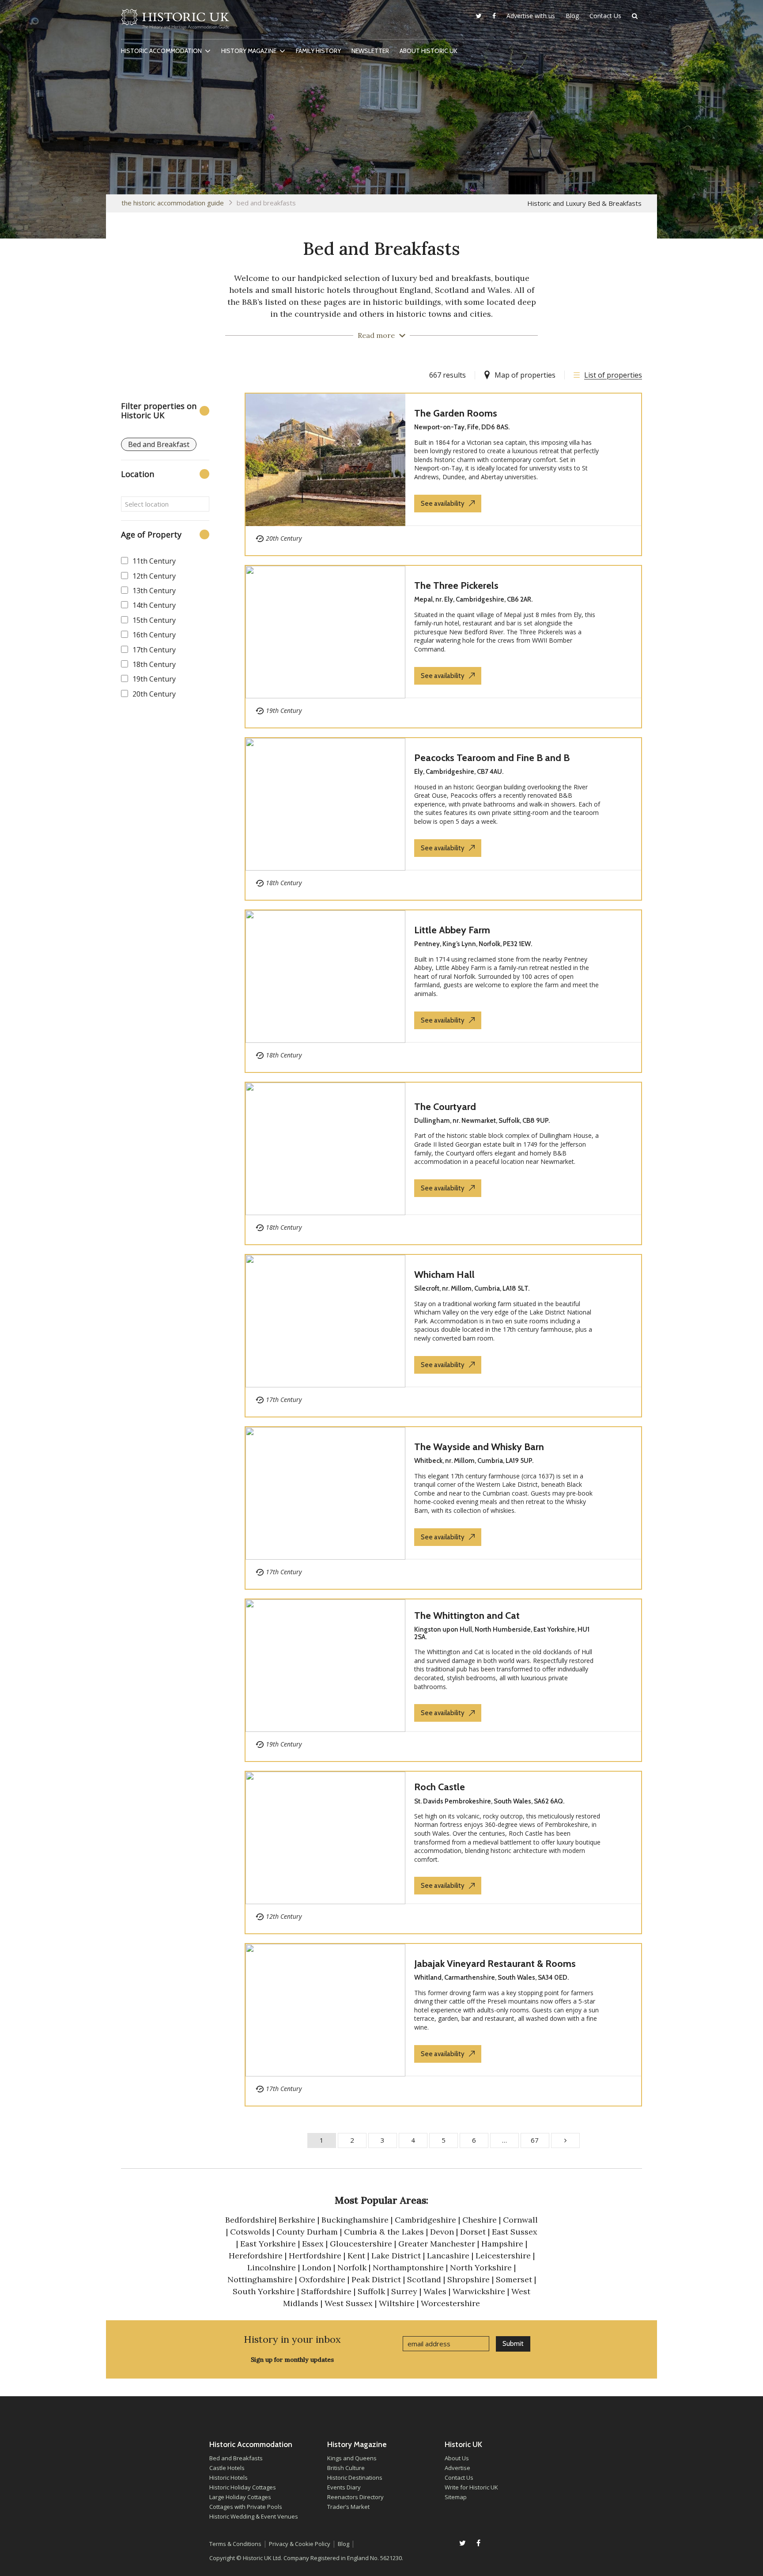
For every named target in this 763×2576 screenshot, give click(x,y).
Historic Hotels (229, 2478)
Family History (318, 51)
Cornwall (520, 2220)
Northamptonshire (408, 2267)
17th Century (154, 650)
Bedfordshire (250, 2220)
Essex (313, 2244)
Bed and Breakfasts (236, 2458)
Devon (442, 2232)
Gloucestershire (361, 2244)
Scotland (424, 2279)
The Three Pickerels (456, 585)
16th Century (154, 635)
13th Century (154, 591)
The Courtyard (445, 1107)
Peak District (376, 2279)
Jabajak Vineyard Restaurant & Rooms (495, 1964)
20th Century (154, 694)
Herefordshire (256, 2256)
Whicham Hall (444, 1275)
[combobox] (165, 504)
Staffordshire (326, 2291)
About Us (457, 2458)
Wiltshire (398, 2303)
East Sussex (515, 2232)
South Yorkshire (264, 2291)
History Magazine (249, 51)
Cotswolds (250, 2232)
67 (535, 2140)
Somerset (514, 2279)
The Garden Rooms (456, 413)
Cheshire (480, 2220)
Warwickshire (479, 2291)
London (317, 2267)
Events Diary (344, 2487)
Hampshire (502, 2244)
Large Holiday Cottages (240, 2497)
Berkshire (297, 2220)
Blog (572, 16)
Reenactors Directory (355, 2497)
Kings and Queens (352, 2458)
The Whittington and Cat (467, 1616)
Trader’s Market (348, 2507)
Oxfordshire (322, 2279)
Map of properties (525, 375)
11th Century (154, 561)
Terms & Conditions (235, 2544)
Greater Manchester (437, 2244)
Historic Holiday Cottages (243, 2487)
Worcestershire (450, 2303)
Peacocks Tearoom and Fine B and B (492, 758)
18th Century (154, 664)
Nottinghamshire (260, 2279)
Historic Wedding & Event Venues (254, 2516)
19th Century (154, 679)
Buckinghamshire (355, 2220)
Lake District (396, 2256)
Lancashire (448, 2256)
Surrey (404, 2291)
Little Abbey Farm (452, 930)
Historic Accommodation (161, 51)
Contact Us (605, 16)
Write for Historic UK (471, 2487)
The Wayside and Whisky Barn (479, 1447)
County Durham (307, 2232)
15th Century (154, 620)
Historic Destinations (355, 2478)
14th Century (154, 605)
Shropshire (468, 2279)
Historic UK (175, 22)
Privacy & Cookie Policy (300, 2544)
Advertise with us (531, 16)
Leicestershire (503, 2256)
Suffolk (371, 2291)
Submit (513, 2344)
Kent (356, 2256)
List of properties (613, 375)
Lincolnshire (272, 2267)
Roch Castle (440, 1787)
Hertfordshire (315, 2256)
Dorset (473, 2232)
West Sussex (349, 2303)
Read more (376, 335)
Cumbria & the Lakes (384, 2232)
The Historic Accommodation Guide (173, 203)
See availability (443, 504)
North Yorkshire (481, 2267)
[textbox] (165, 504)
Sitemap (456, 2497)
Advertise (457, 2468)
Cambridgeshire (425, 2220)
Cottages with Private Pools (246, 2507)
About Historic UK (429, 51)
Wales (435, 2291)
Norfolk (352, 2267)
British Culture (346, 2468)
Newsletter (370, 51)
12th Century (154, 576)
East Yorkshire (268, 2244)
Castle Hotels (227, 2468)
